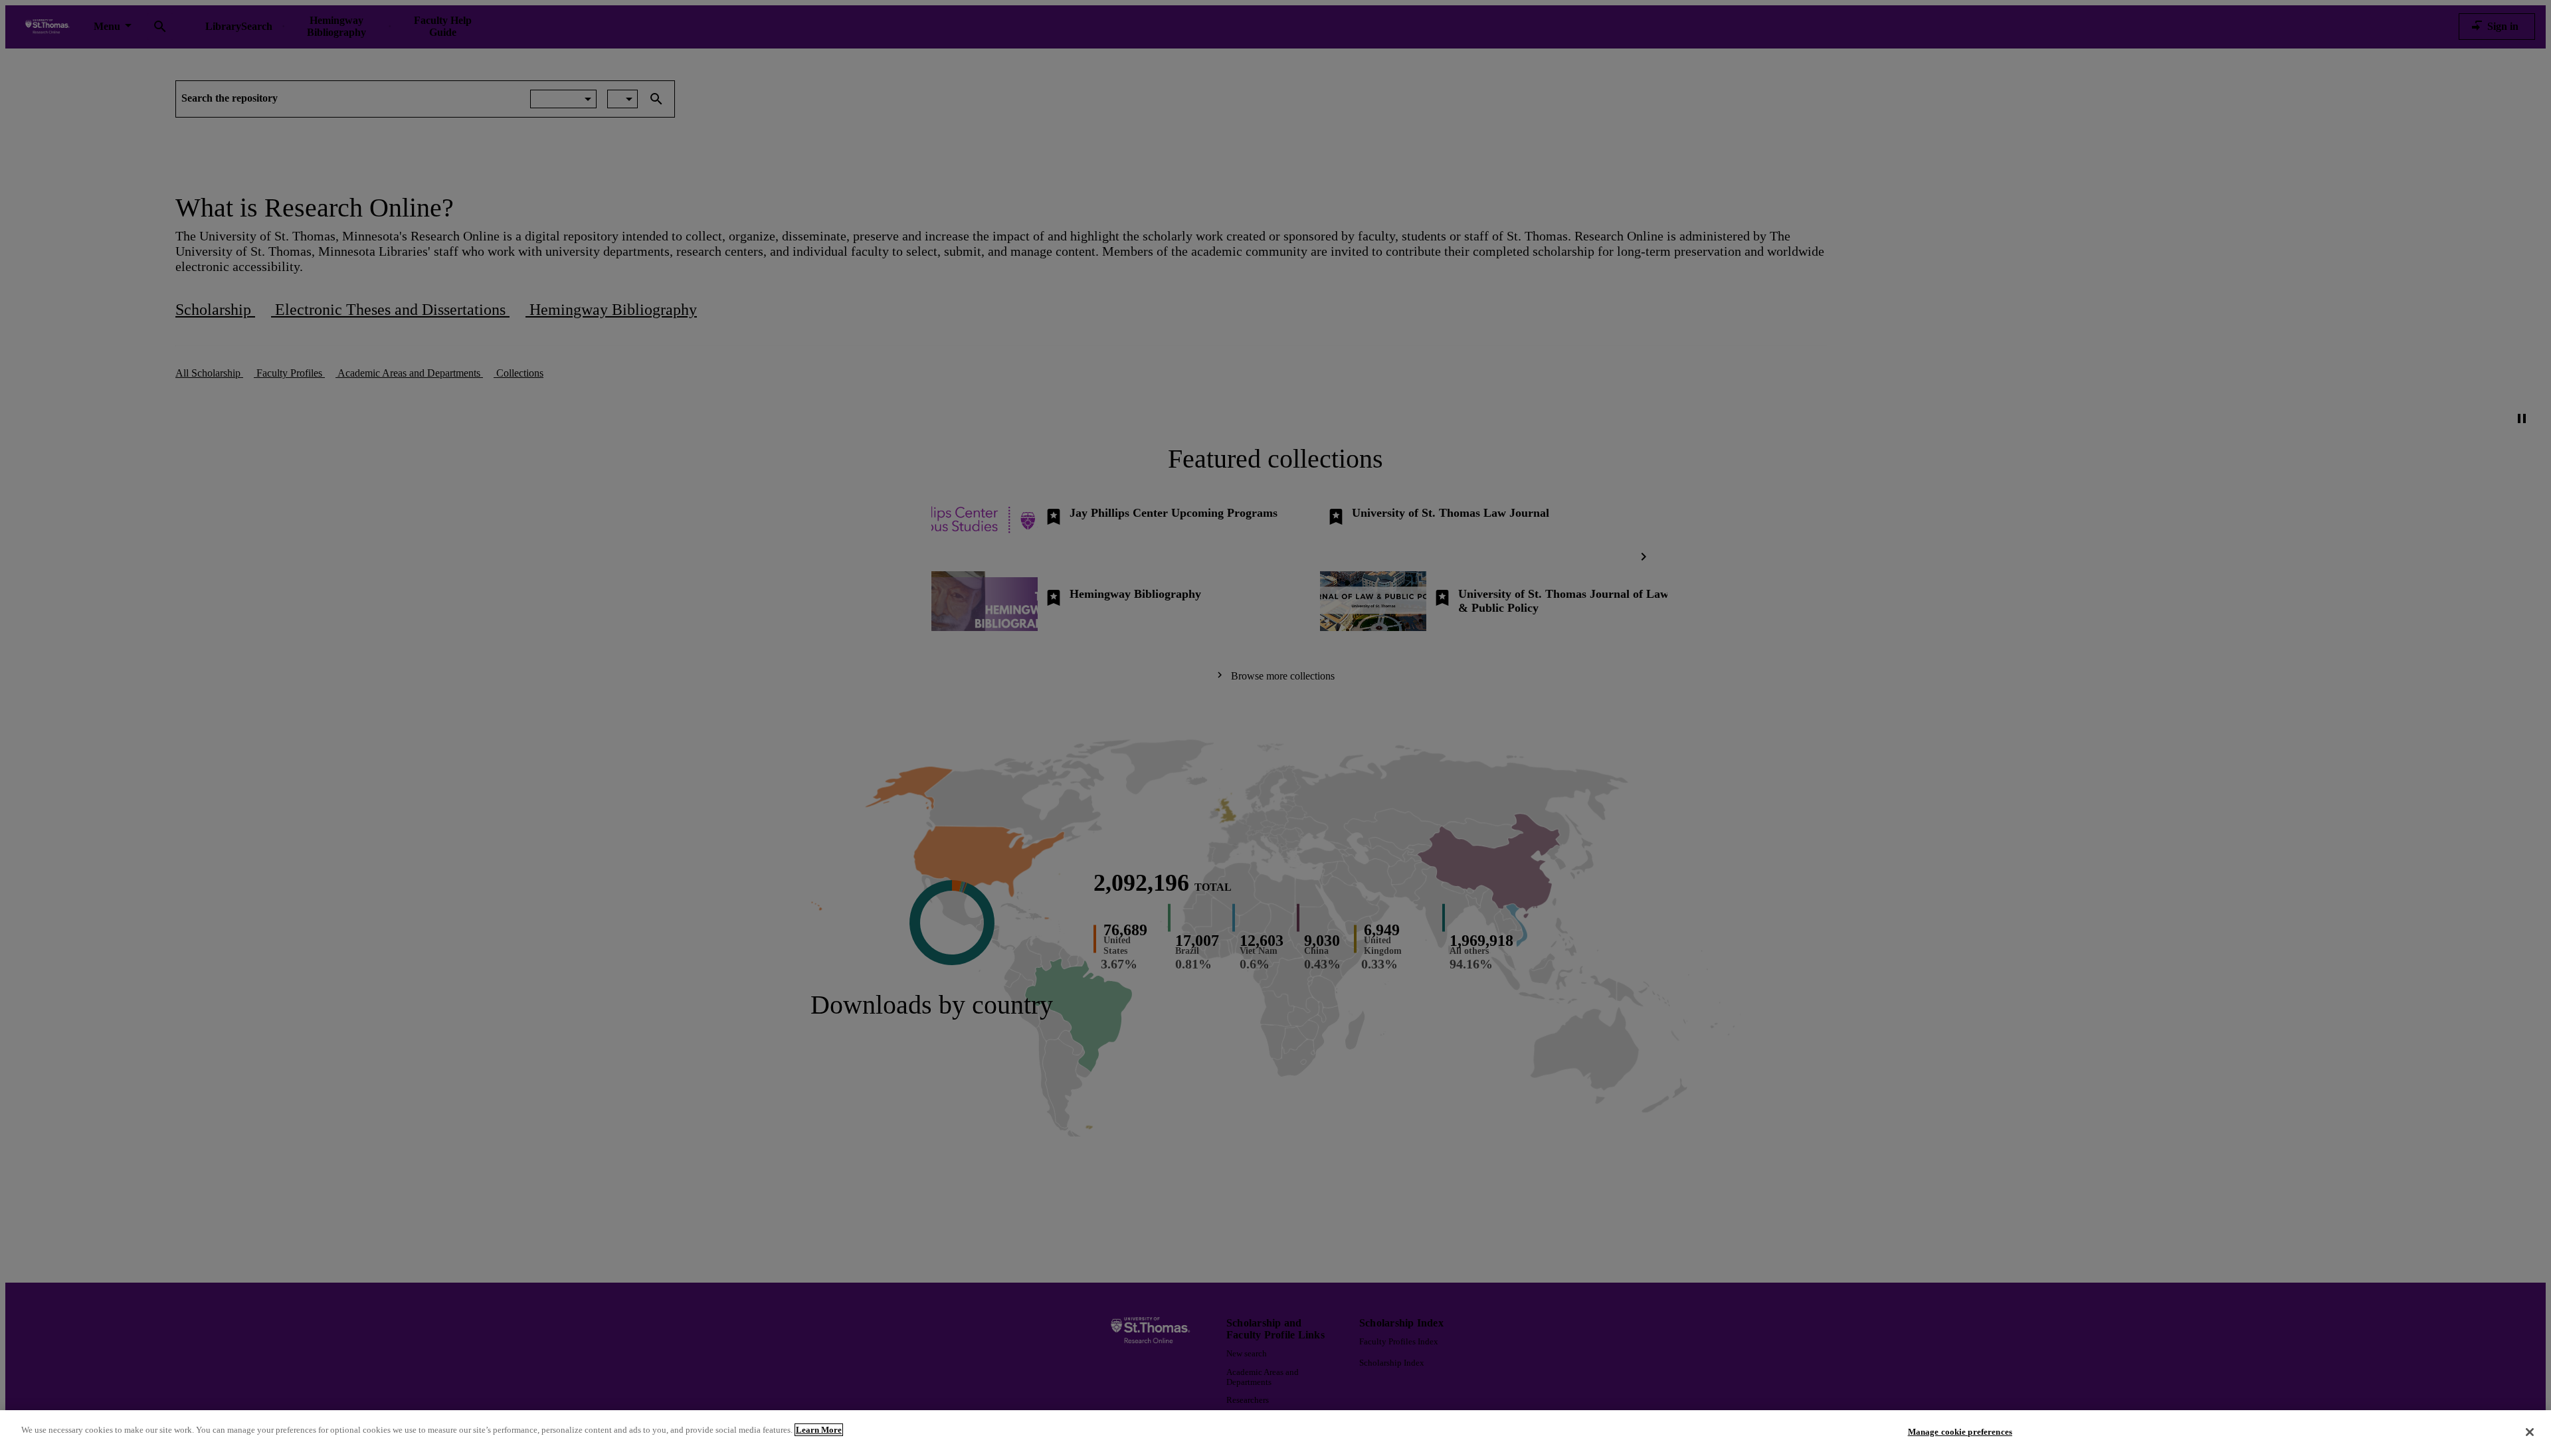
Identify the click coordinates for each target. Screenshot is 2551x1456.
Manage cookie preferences (1960, 1432)
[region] (1275, 1433)
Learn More (819, 1430)
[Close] (2530, 1432)
